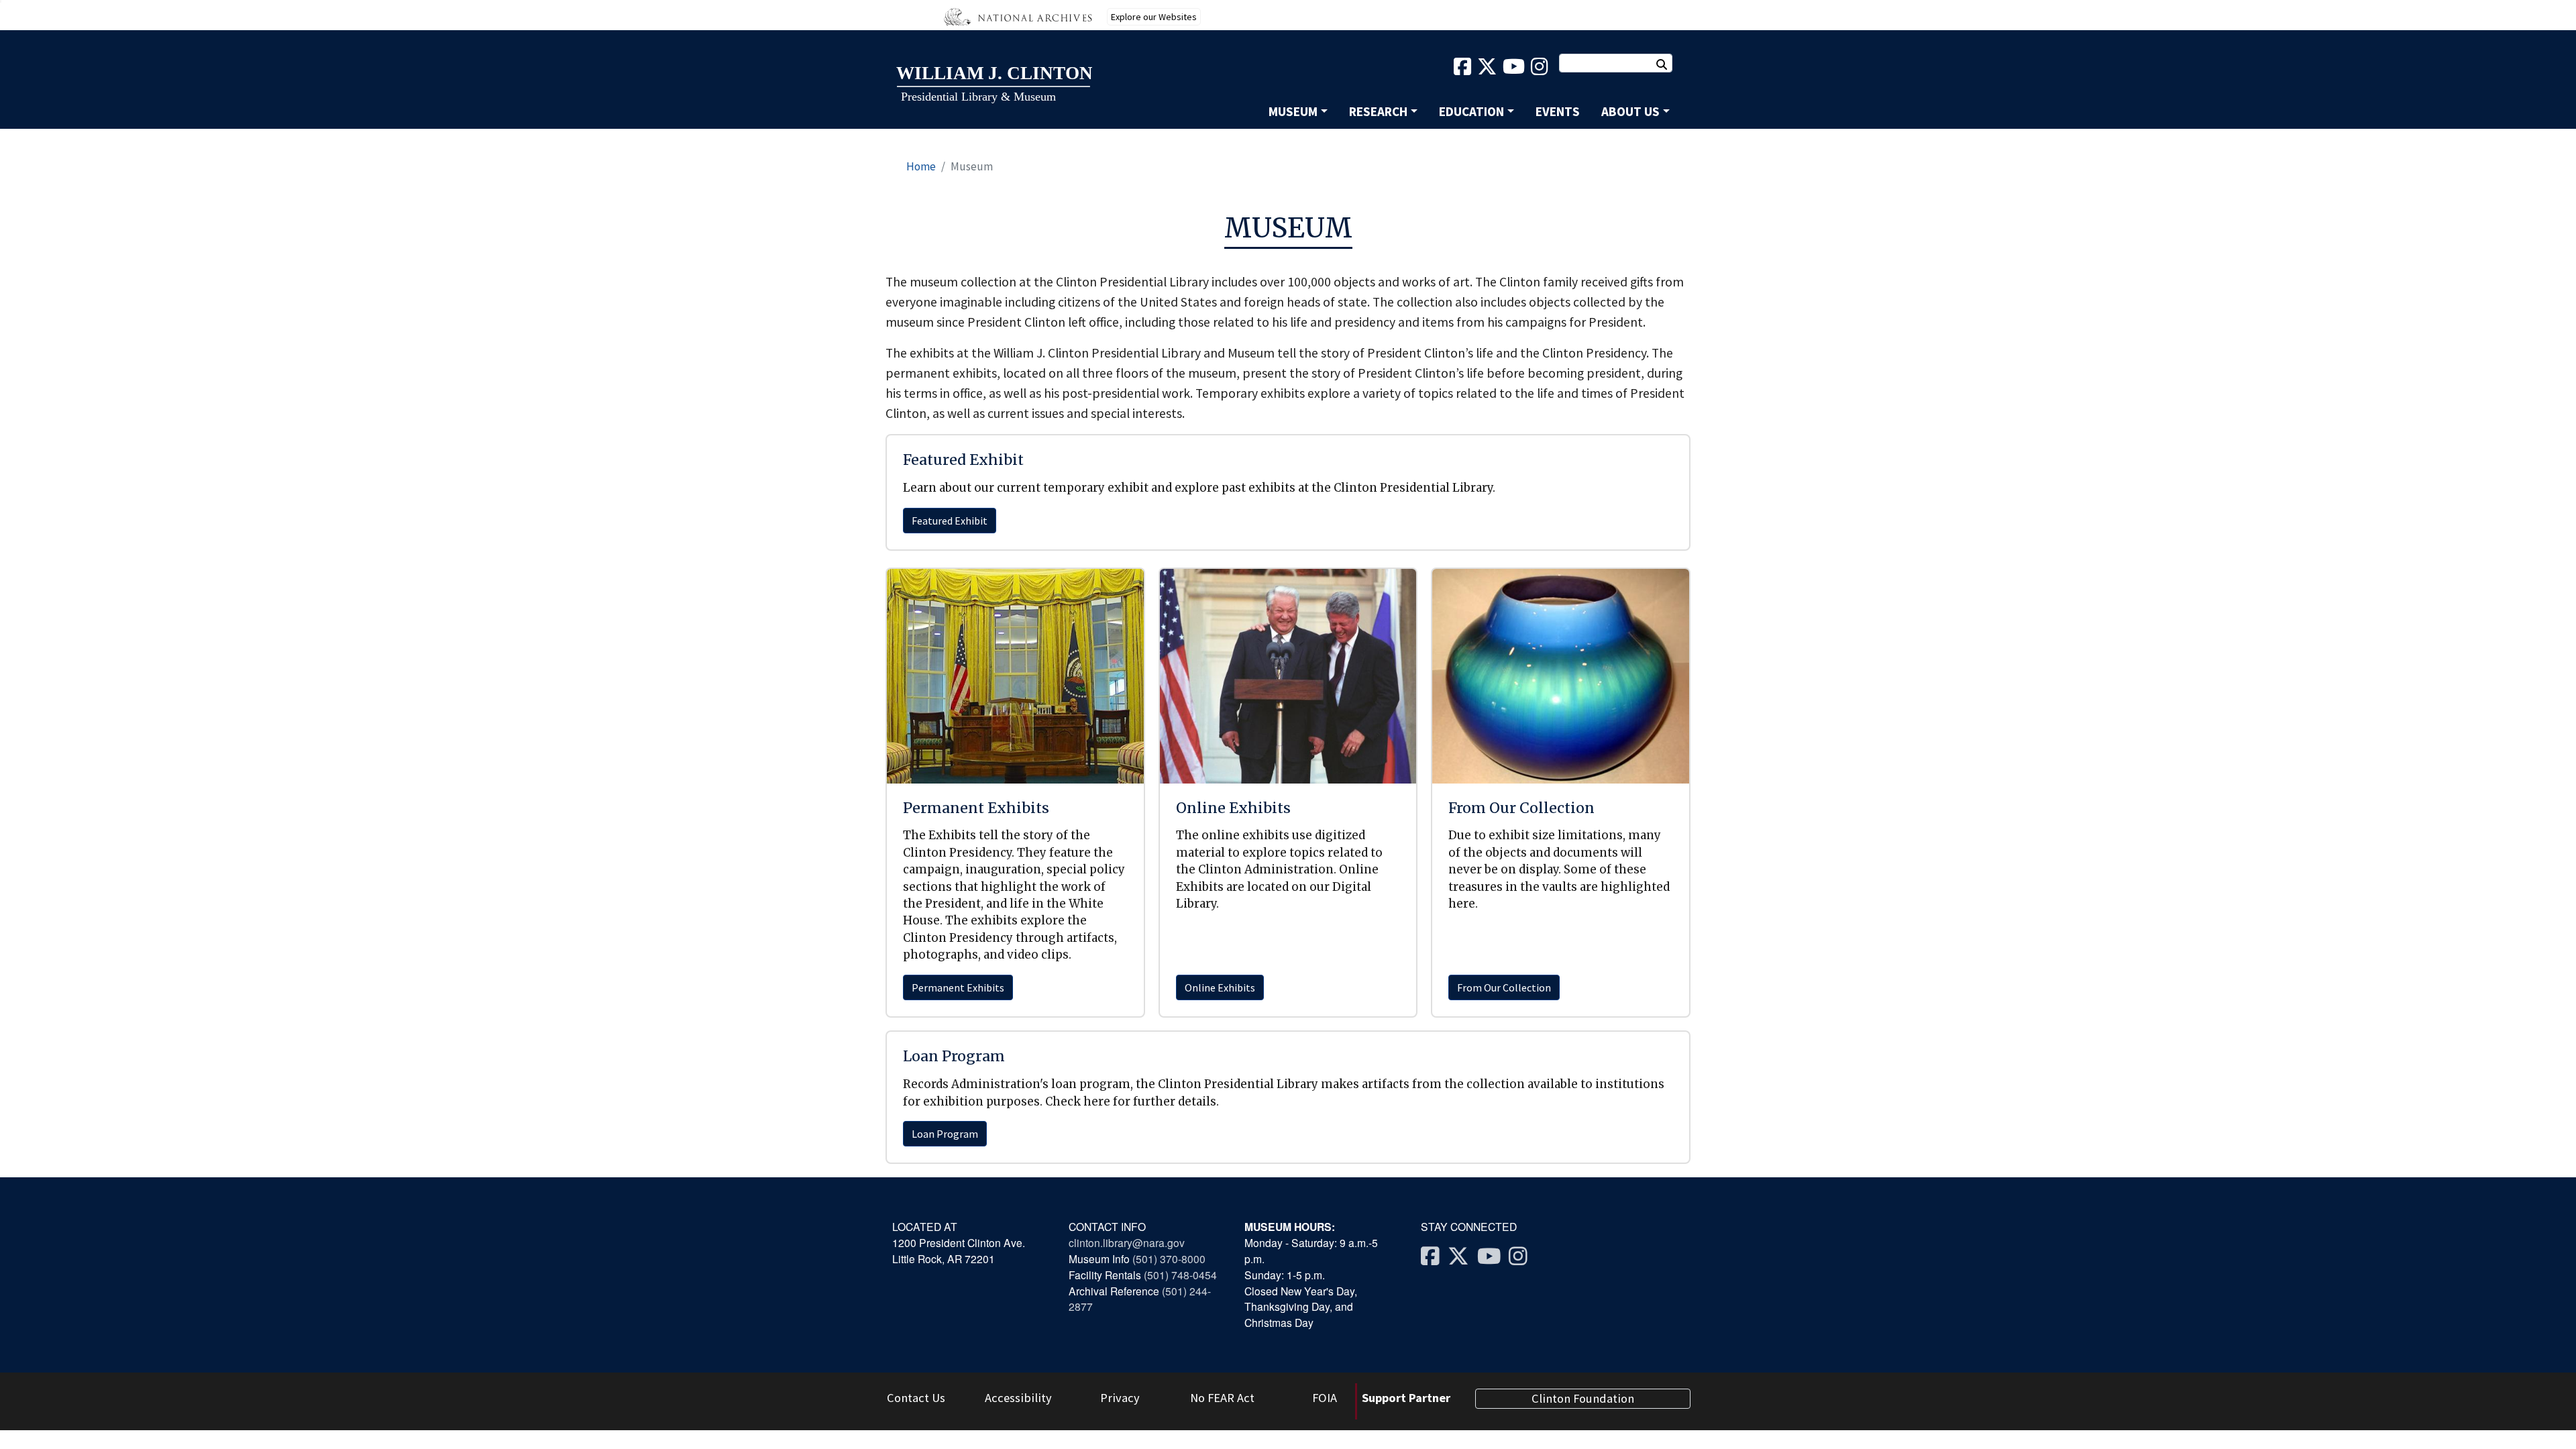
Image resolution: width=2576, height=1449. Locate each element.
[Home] (994, 85)
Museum (1293, 111)
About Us (1630, 111)
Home (921, 166)
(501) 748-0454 (1180, 1275)
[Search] (1668, 64)
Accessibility (1018, 1398)
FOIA (1325, 1398)
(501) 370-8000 (1170, 1258)
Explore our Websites (1154, 17)
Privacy (1120, 1398)
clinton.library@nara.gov (1127, 1242)
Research (1378, 111)
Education (1471, 111)
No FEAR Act (1222, 1398)
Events (1558, 111)
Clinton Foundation (1583, 1398)
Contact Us (916, 1398)
